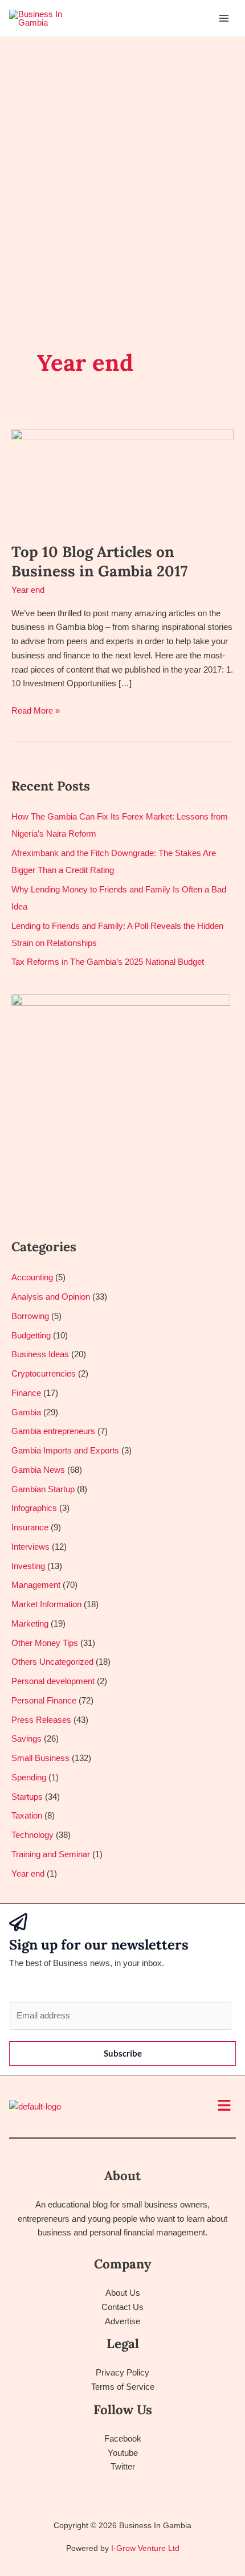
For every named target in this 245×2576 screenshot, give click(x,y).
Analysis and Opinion (51, 1297)
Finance (26, 1393)
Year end (28, 590)
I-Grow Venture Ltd (145, 2548)
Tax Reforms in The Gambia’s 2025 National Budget (108, 962)
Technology (32, 1835)
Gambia (26, 1412)
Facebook (123, 2438)
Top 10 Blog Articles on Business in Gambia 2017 (99, 561)
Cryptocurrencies (44, 1373)
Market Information (46, 1604)
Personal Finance (44, 1700)
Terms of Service (123, 2387)
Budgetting (31, 1335)
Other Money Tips (45, 1643)
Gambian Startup (43, 1489)
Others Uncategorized (52, 1662)
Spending (29, 1777)
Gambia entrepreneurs (53, 1431)
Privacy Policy (122, 2372)
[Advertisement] (122, 165)
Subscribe (123, 2053)
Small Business (40, 1758)
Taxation (27, 1815)
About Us (123, 2293)
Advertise (122, 2321)
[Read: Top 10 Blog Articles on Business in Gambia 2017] (122, 478)
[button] (224, 2106)
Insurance (30, 1527)
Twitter (123, 2466)
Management (36, 1585)
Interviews (30, 1547)
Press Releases (41, 1720)
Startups (27, 1797)
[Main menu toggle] (224, 19)
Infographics (34, 1508)
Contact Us (122, 2307)
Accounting (32, 1277)
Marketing (30, 1623)
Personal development (53, 1681)
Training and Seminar (51, 1854)
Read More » (36, 710)
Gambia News (38, 1470)
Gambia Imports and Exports (65, 1450)
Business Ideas (40, 1354)
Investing (28, 1566)
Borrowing (30, 1316)
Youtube (123, 2453)
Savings (26, 1739)
